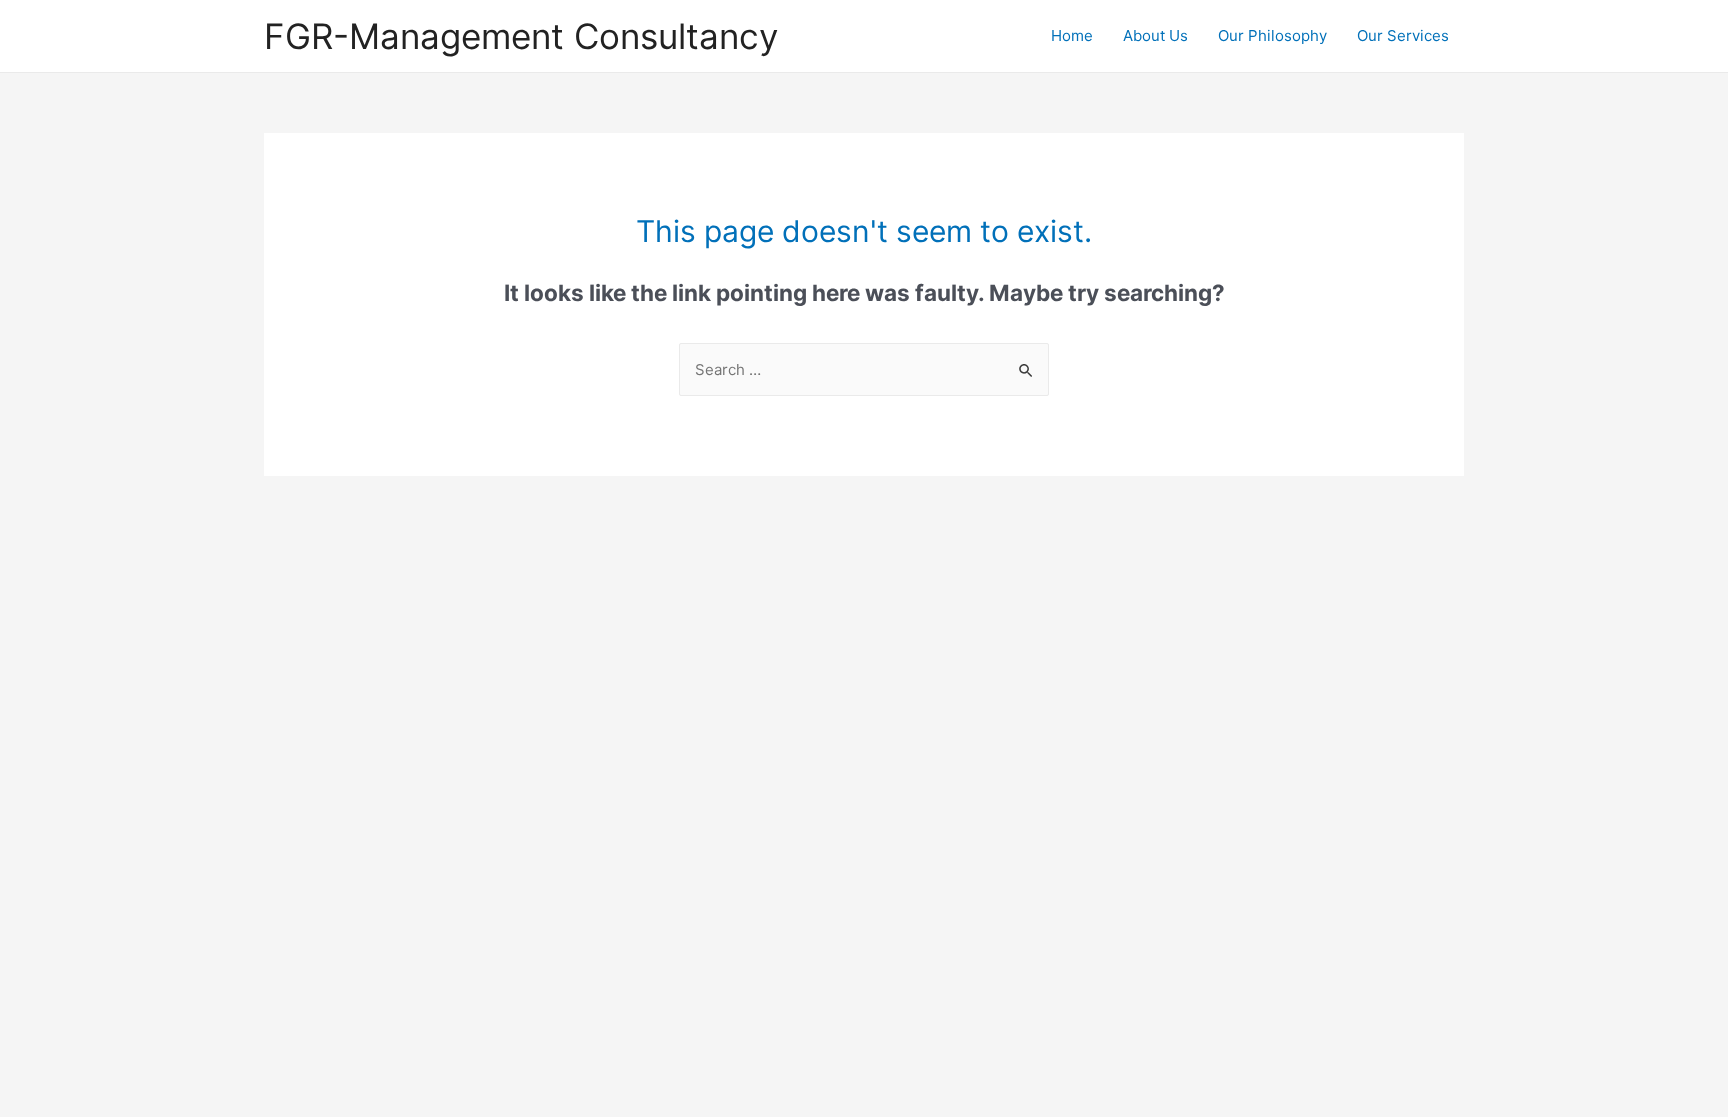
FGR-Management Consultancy (521, 36)
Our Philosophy (1272, 35)
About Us (1155, 35)
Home (1072, 35)
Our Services (1403, 35)
